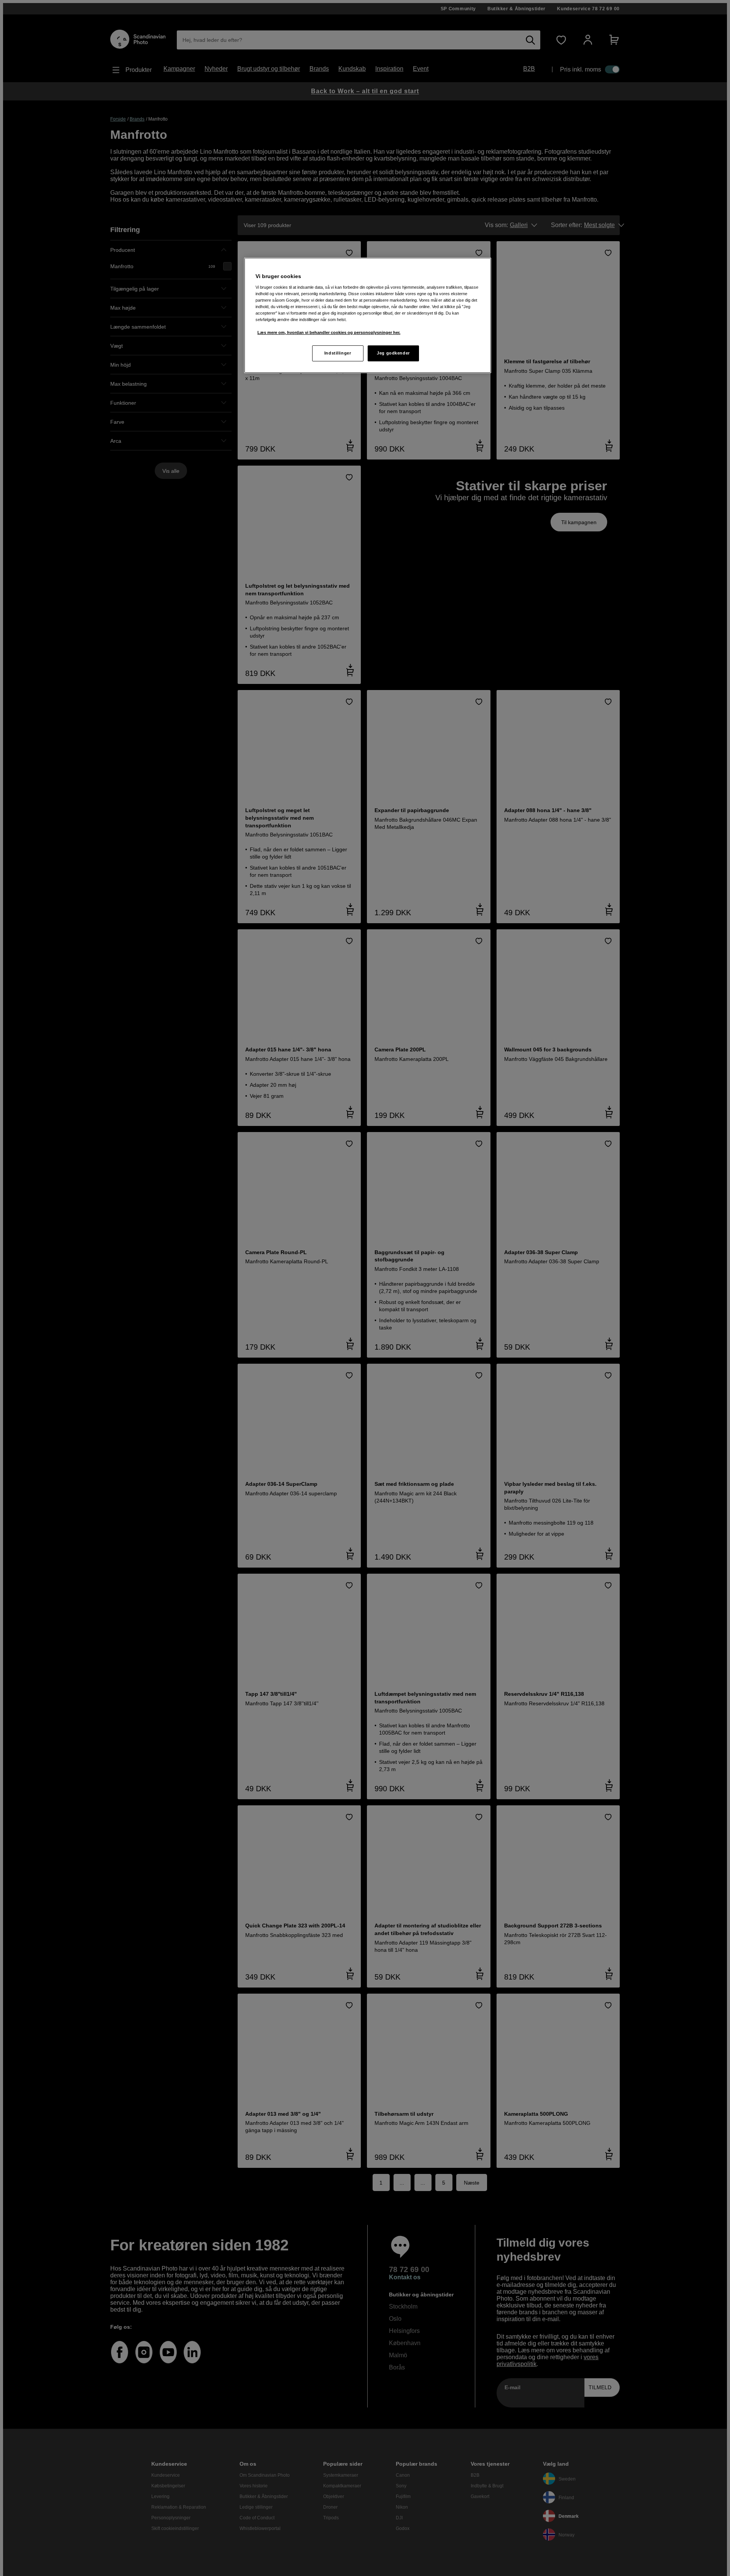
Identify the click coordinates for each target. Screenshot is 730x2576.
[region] (368, 315)
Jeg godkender (393, 353)
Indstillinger (338, 353)
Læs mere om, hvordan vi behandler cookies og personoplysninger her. (329, 332)
